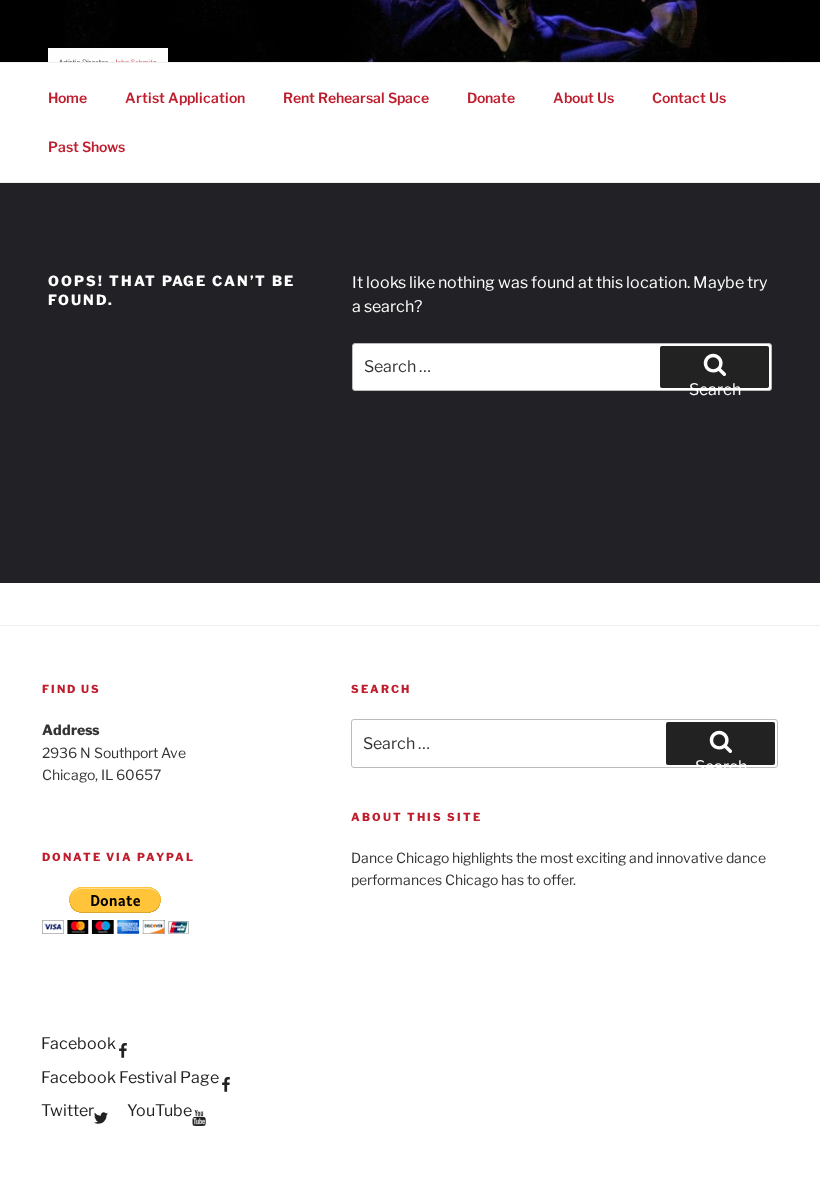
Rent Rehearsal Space (356, 97)
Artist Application (185, 97)
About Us (583, 97)
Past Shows (86, 146)
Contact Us (689, 97)
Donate (491, 97)
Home (67, 97)
